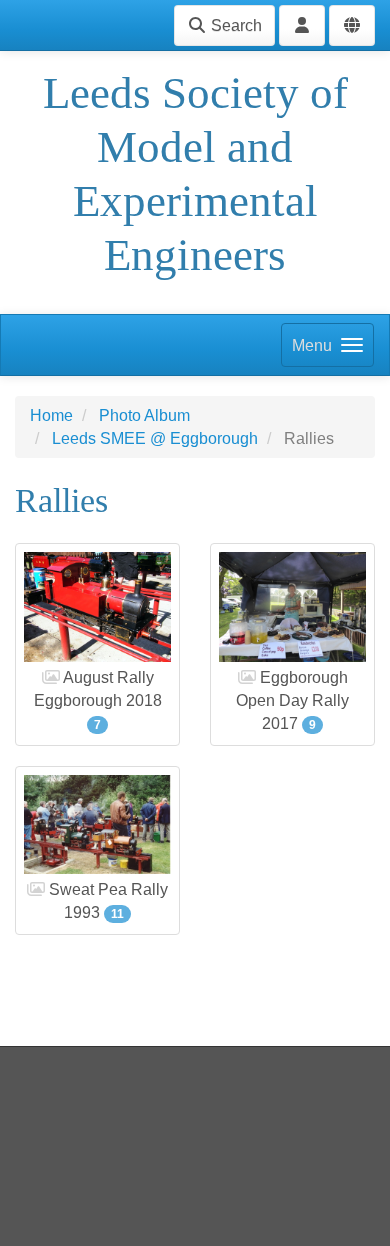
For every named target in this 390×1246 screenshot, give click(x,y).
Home (51, 415)
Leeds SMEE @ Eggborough (155, 438)
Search (234, 25)
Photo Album (144, 415)
